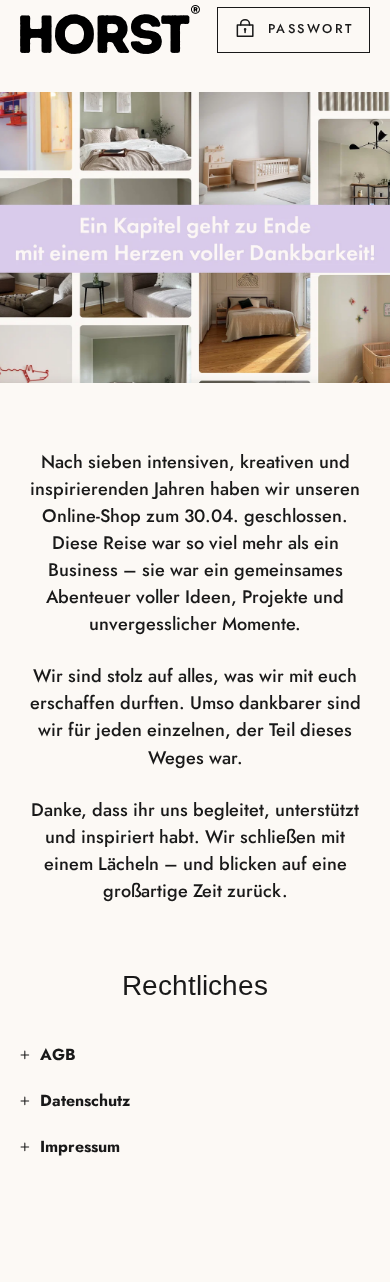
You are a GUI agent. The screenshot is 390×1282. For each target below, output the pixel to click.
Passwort (311, 28)
